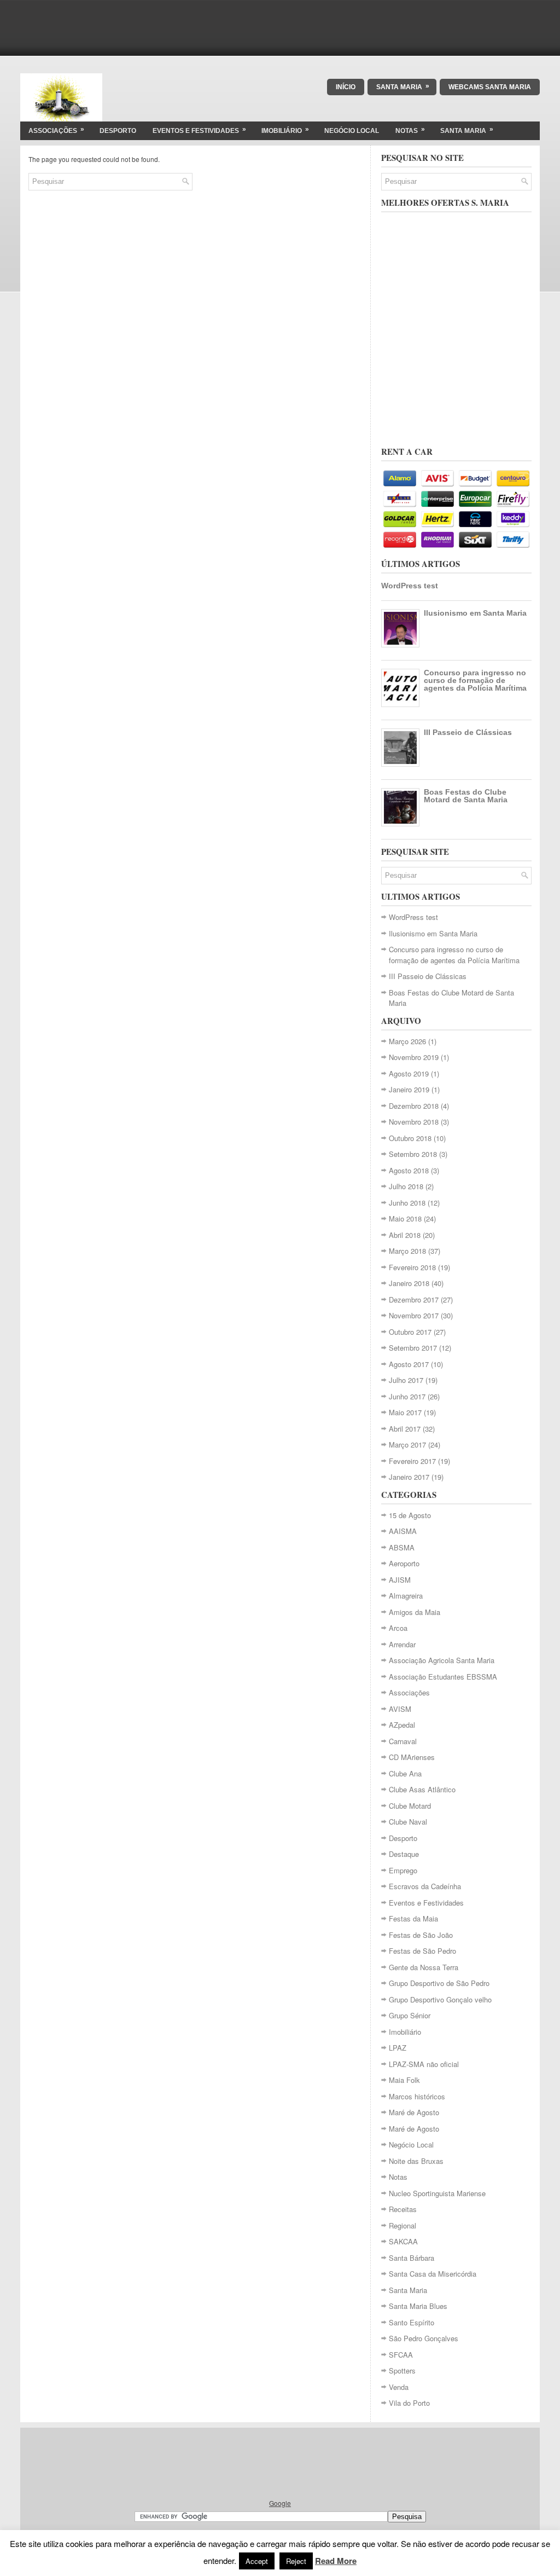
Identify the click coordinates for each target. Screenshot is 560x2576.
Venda (399, 2387)
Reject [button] (296, 2561)
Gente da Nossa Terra (424, 1967)
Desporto (118, 131)
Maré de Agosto (414, 2112)
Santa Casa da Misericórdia (433, 2274)
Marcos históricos (417, 2096)
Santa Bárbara (412, 2258)
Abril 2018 (405, 1235)
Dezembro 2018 (414, 1106)
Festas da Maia (413, 1918)
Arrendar (402, 1644)
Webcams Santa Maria (490, 87)
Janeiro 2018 (409, 1283)
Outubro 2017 (410, 1332)
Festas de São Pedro (422, 1951)
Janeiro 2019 (409, 1089)
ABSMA (402, 1547)
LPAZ (398, 2048)
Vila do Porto (409, 2403)
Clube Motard (410, 1806)
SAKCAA (403, 2241)
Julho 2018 (406, 1186)
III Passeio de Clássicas (468, 732)
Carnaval (403, 1741)
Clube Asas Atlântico (422, 1789)
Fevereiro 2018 (412, 1267)
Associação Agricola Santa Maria (442, 1660)
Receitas (403, 2209)
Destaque (404, 1854)
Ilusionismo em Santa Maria (475, 613)
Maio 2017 (405, 1412)
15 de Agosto (410, 1515)
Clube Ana (405, 1773)
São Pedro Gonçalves (424, 2338)
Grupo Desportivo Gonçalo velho (440, 1999)
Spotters (402, 2371)
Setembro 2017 (413, 1348)
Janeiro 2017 (409, 1477)
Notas (410, 130)
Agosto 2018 (409, 1170)
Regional (402, 2225)
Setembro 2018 (413, 1154)
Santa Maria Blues (418, 2306)
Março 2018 (407, 1251)
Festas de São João (421, 1935)
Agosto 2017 (409, 1364)
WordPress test (410, 586)
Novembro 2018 (414, 1122)
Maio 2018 (405, 1218)
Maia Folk (404, 2080)
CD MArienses (412, 1757)
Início (346, 87)
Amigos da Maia (415, 1612)
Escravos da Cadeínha (425, 1886)
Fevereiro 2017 (412, 1461)
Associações (56, 130)
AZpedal (402, 1725)
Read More (336, 2561)
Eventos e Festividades (199, 130)
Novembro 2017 (414, 1315)
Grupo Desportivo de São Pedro (439, 1983)
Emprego (403, 1870)
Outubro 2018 (410, 1138)
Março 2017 (407, 1445)
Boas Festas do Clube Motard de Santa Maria (466, 796)
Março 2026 (407, 1041)
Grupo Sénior (410, 2015)
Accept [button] (257, 2561)
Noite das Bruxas (416, 2161)
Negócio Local (352, 131)
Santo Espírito (412, 2322)
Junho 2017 (407, 1396)
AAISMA (403, 1531)
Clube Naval (408, 1822)
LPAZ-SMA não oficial (424, 2064)
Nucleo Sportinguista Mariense (437, 2193)
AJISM (400, 1580)
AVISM (400, 1709)
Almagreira (406, 1596)
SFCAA (401, 2355)
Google (280, 2503)
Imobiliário (285, 130)
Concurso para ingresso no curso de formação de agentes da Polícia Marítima (475, 680)
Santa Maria (403, 86)
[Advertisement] (280, 25)
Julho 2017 (406, 1380)
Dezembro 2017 (414, 1299)
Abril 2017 (405, 1429)
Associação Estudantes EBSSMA (443, 1677)
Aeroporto (404, 1563)
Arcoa (398, 1628)
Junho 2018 (407, 1203)
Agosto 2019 (409, 1073)
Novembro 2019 (414, 1057)
